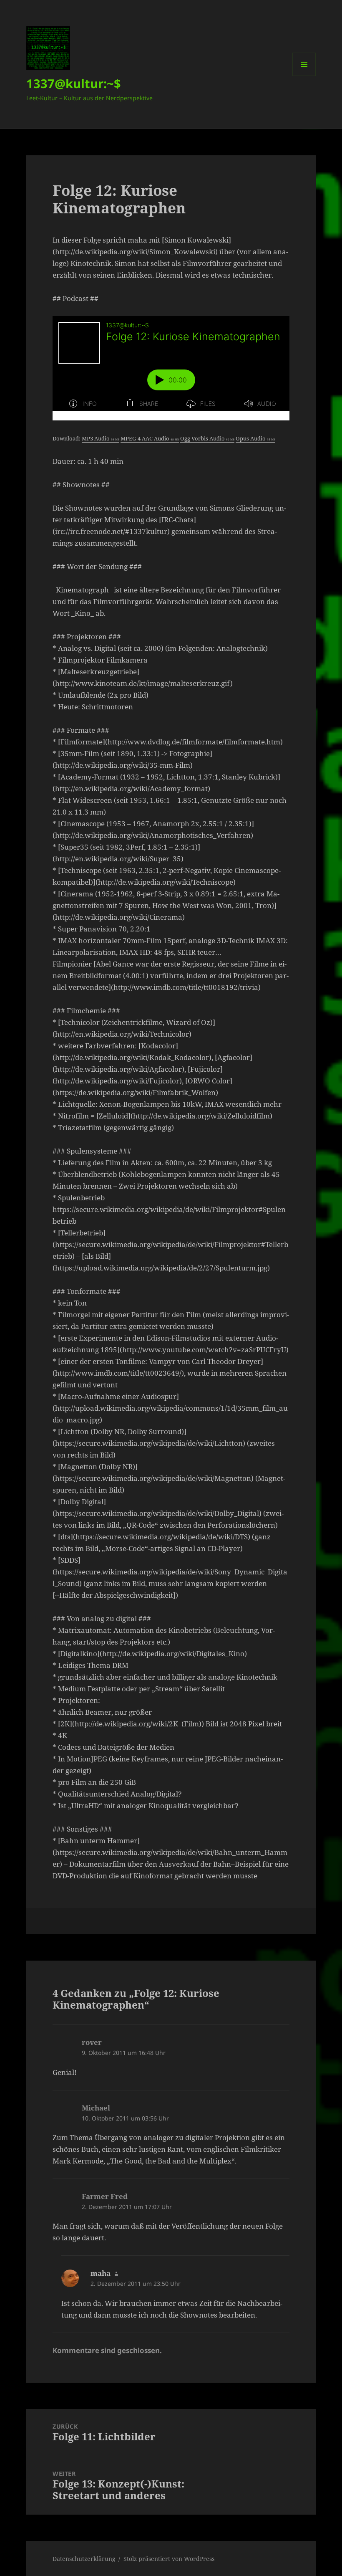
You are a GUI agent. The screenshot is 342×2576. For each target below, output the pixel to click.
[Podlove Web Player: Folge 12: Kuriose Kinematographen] (171, 368)
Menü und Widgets (304, 76)
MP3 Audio (101, 438)
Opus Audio (255, 438)
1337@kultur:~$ (74, 83)
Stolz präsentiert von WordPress (169, 2559)
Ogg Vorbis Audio (207, 438)
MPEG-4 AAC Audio (150, 438)
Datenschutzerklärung (84, 2559)
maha (101, 2273)
